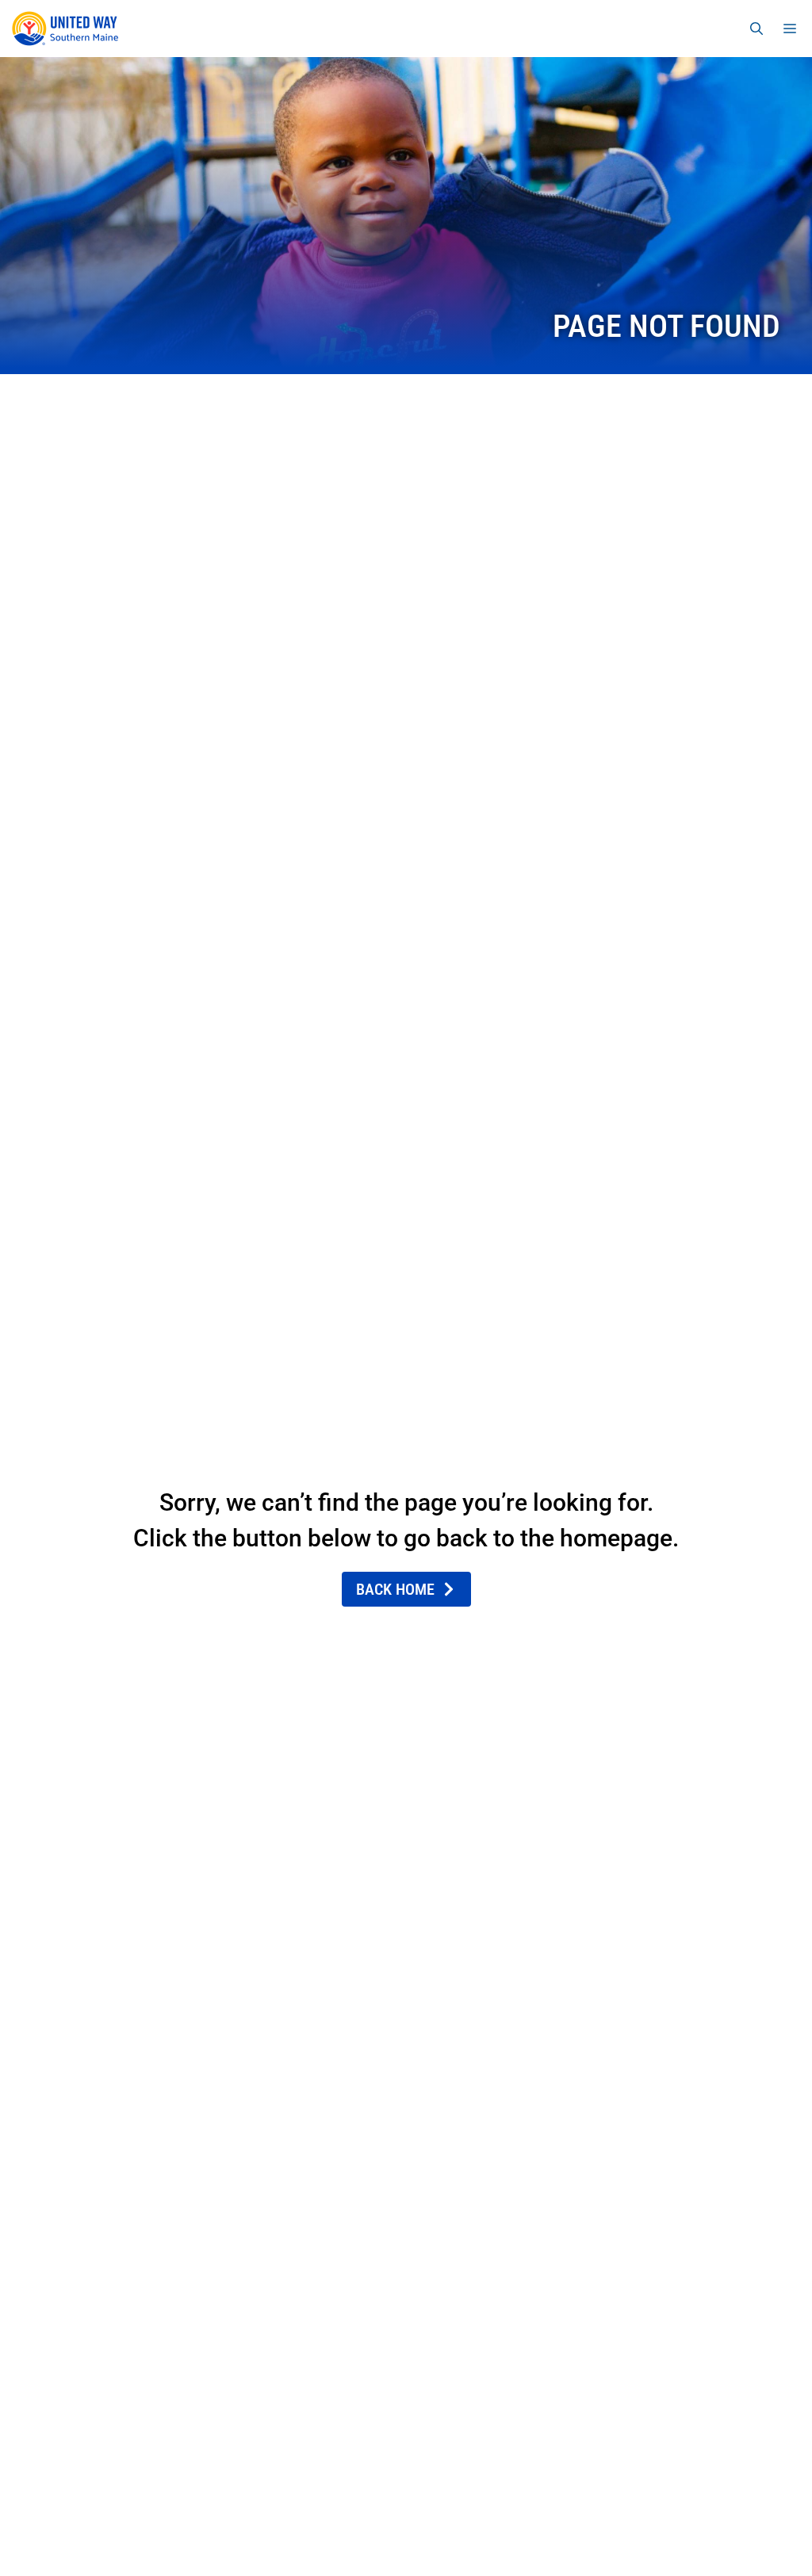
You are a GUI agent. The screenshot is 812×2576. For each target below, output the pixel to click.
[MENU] (793, 29)
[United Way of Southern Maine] (68, 29)
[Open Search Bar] (756, 29)
